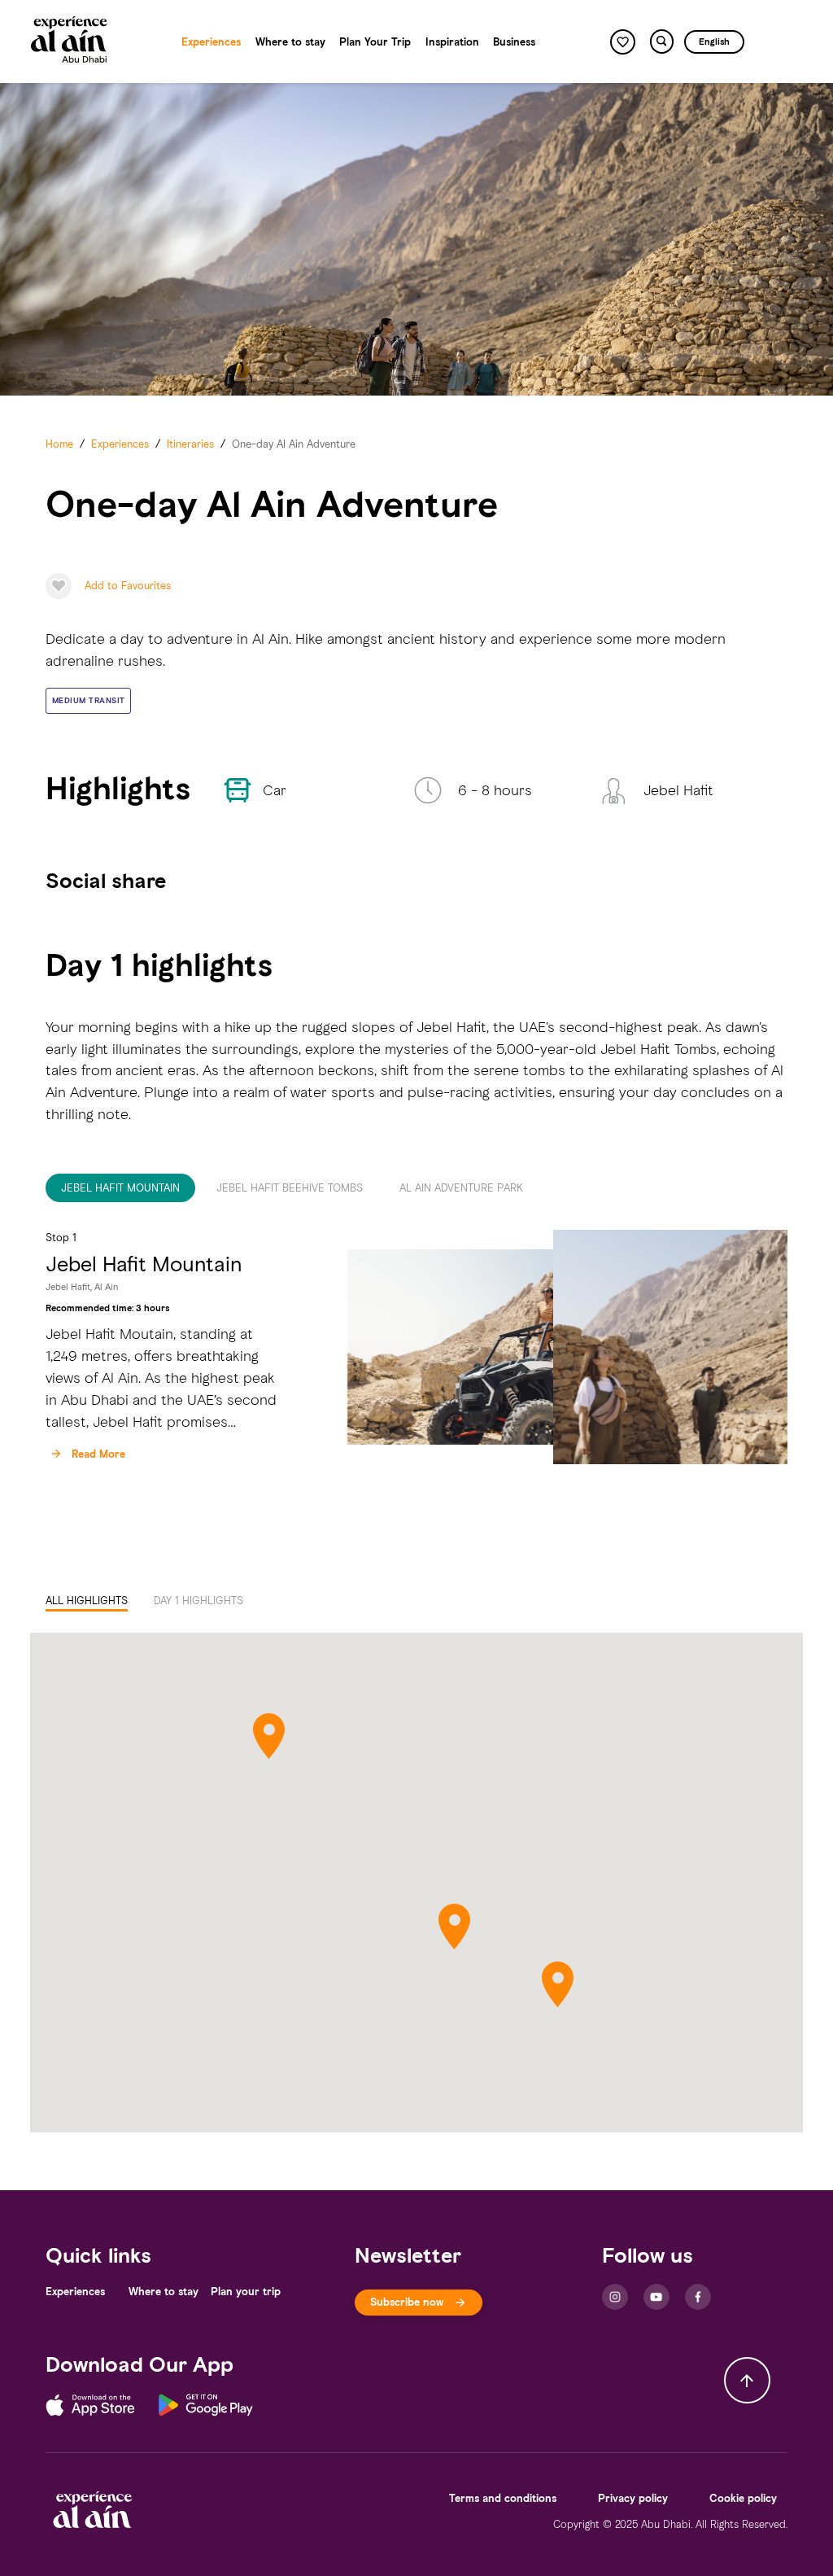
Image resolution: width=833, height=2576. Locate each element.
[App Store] (102, 2408)
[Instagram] (615, 2297)
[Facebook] (698, 2297)
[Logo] (69, 42)
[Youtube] (656, 2297)
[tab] (120, 1188)
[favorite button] (623, 42)
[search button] (662, 41)
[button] (88, 701)
